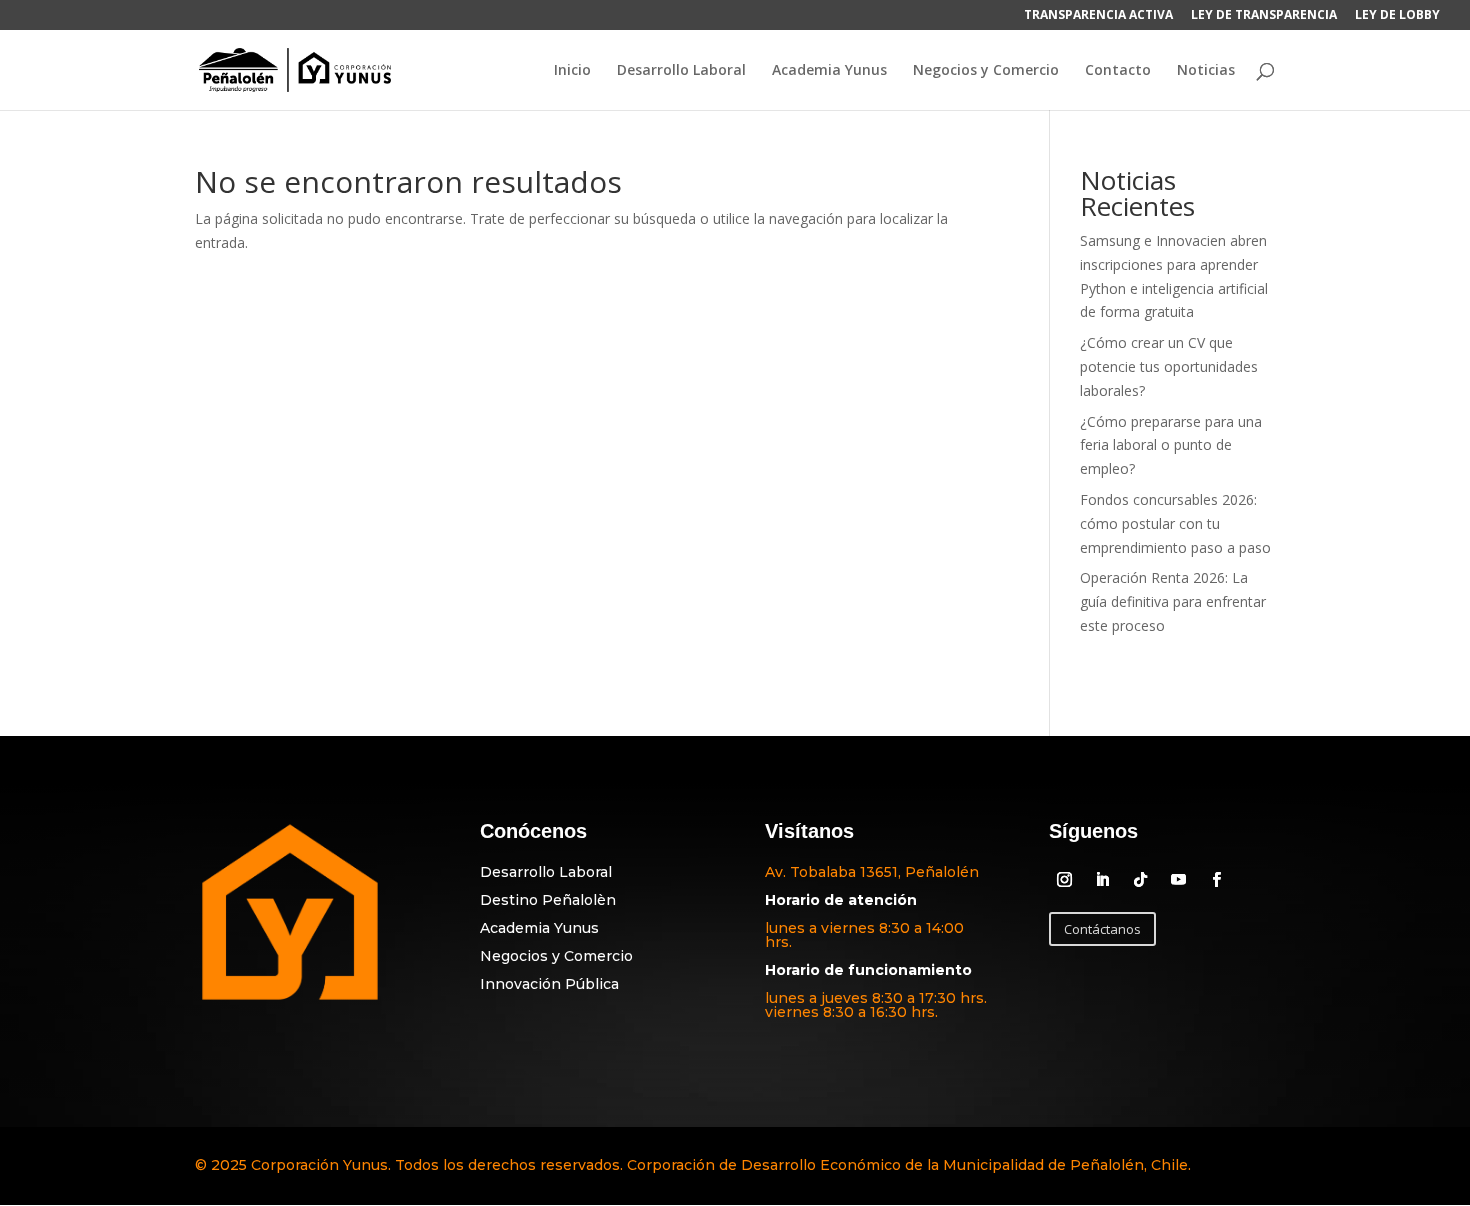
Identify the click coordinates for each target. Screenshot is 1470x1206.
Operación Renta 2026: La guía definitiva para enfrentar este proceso (1173, 601)
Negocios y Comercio (986, 71)
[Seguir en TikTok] (1140, 880)
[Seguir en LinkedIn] (1102, 880)
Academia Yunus (829, 71)
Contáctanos (1102, 929)
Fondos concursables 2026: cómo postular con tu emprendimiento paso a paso (1175, 523)
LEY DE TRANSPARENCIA (1264, 16)
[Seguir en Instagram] (1064, 880)
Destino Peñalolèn (548, 900)
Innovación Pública (549, 984)
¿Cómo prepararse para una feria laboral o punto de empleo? (1171, 445)
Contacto (1118, 71)
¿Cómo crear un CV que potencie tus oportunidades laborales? (1169, 366)
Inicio (572, 71)
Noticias (1206, 71)
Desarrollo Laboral (681, 71)
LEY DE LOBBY (1397, 16)
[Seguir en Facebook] (1216, 880)
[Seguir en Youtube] (1178, 880)
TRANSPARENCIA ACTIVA (1098, 16)
